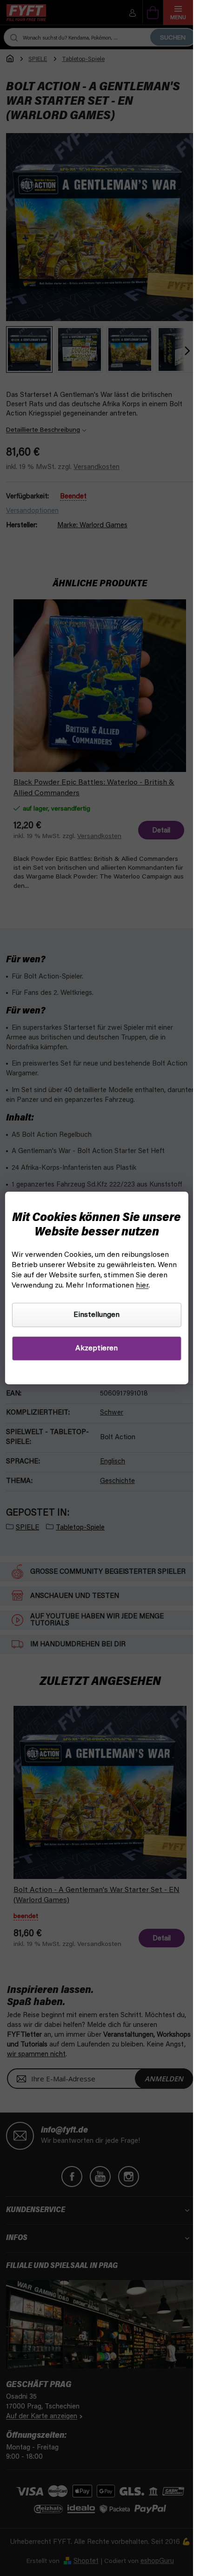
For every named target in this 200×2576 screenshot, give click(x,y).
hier (142, 1286)
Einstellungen (97, 1315)
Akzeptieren (97, 1348)
